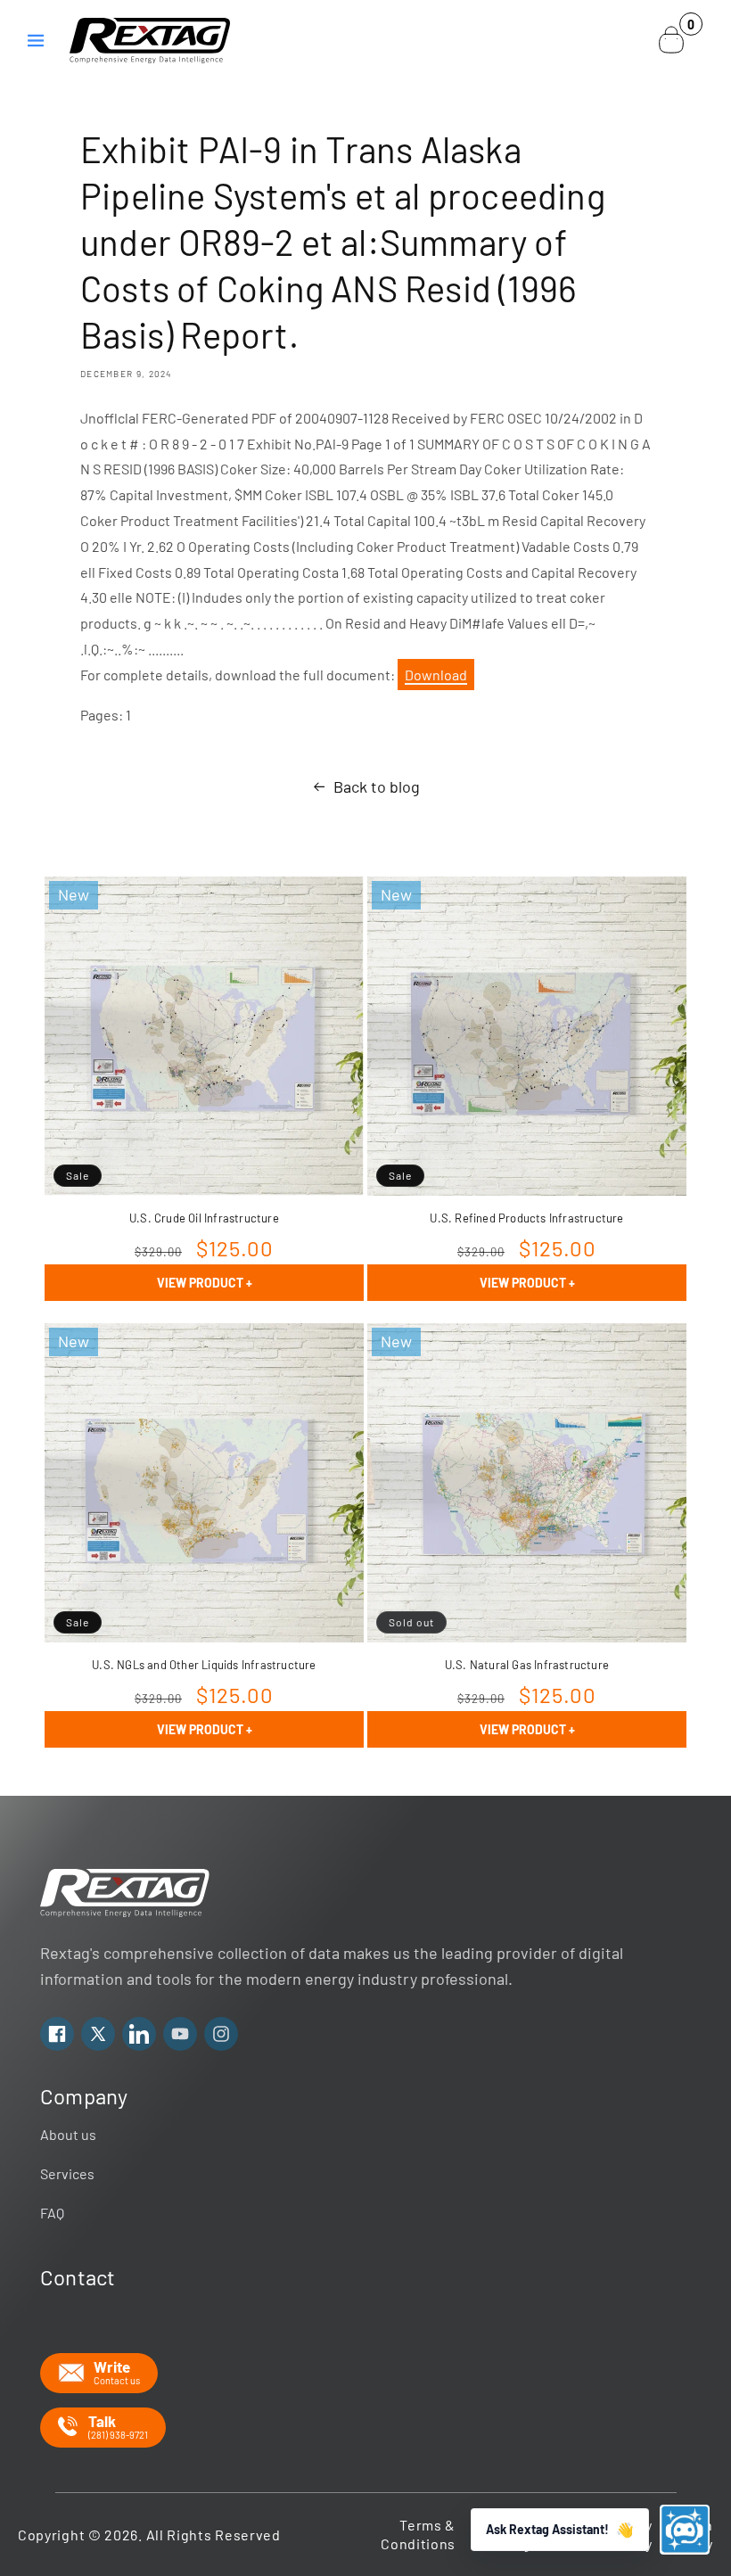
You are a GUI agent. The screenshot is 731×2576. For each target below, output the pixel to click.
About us (68, 2134)
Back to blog (377, 786)
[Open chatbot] (685, 2530)
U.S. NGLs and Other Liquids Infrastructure (204, 1665)
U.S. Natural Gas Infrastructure (527, 1665)
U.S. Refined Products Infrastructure (526, 1218)
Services (67, 2173)
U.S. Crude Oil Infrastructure (204, 1218)
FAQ (52, 2213)
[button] (36, 40)
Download (436, 675)
